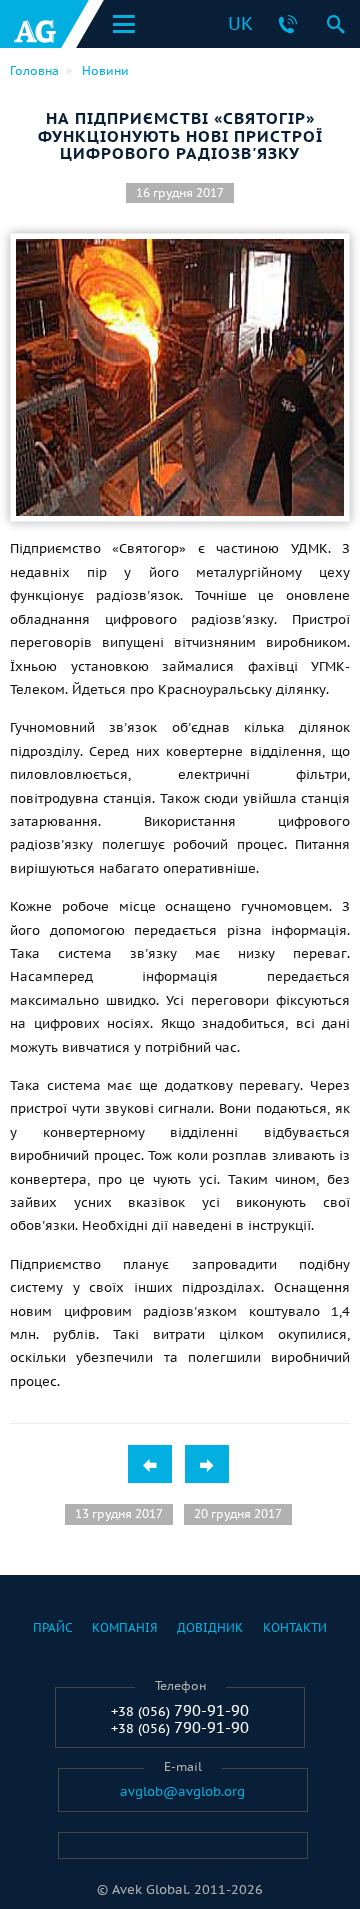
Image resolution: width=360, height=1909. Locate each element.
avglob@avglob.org (182, 1792)
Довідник (210, 1627)
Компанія (124, 1627)
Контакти (295, 1627)
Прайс (52, 1627)
